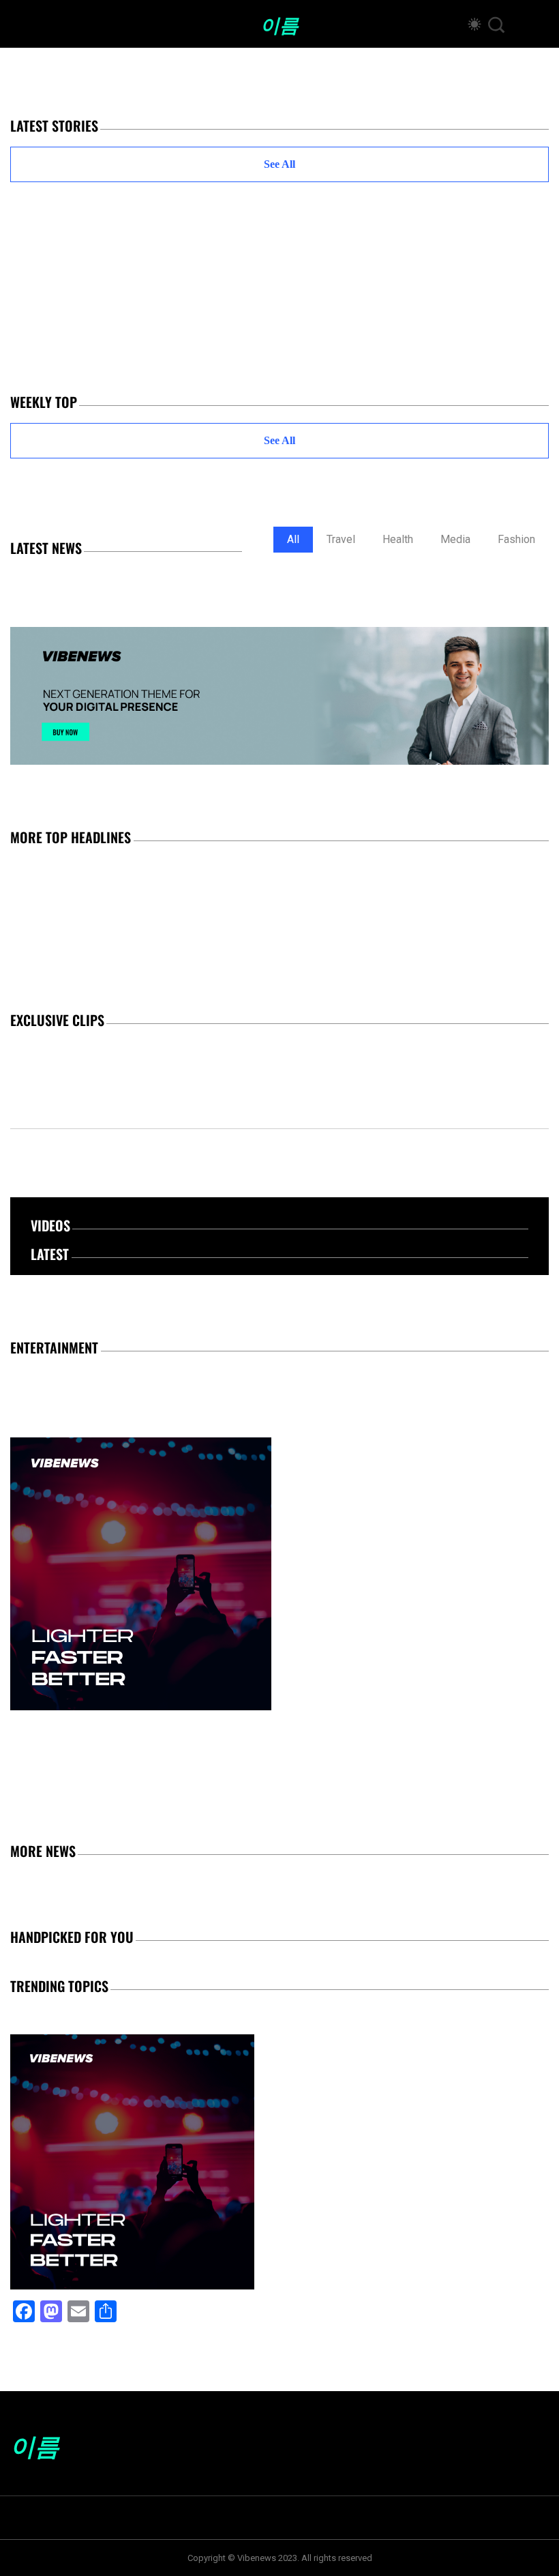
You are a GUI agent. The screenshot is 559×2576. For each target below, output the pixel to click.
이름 (279, 24)
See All (279, 164)
